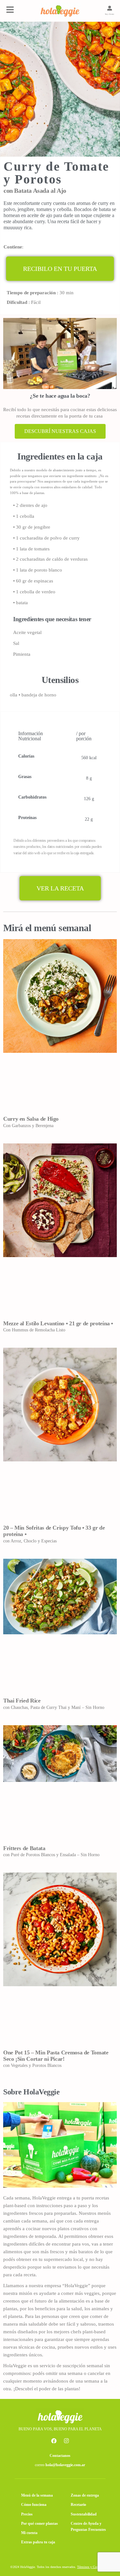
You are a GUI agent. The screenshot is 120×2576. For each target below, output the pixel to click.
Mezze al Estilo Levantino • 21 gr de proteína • (58, 1323)
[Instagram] (66, 2441)
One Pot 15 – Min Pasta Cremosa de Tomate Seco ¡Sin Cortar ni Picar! (56, 2056)
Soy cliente (110, 14)
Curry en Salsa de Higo (31, 1119)
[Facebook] (54, 2441)
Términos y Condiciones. (93, 2567)
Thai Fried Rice (22, 1701)
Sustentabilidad (84, 2514)
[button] (60, 269)
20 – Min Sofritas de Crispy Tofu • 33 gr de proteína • (54, 1531)
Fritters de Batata (24, 1848)
